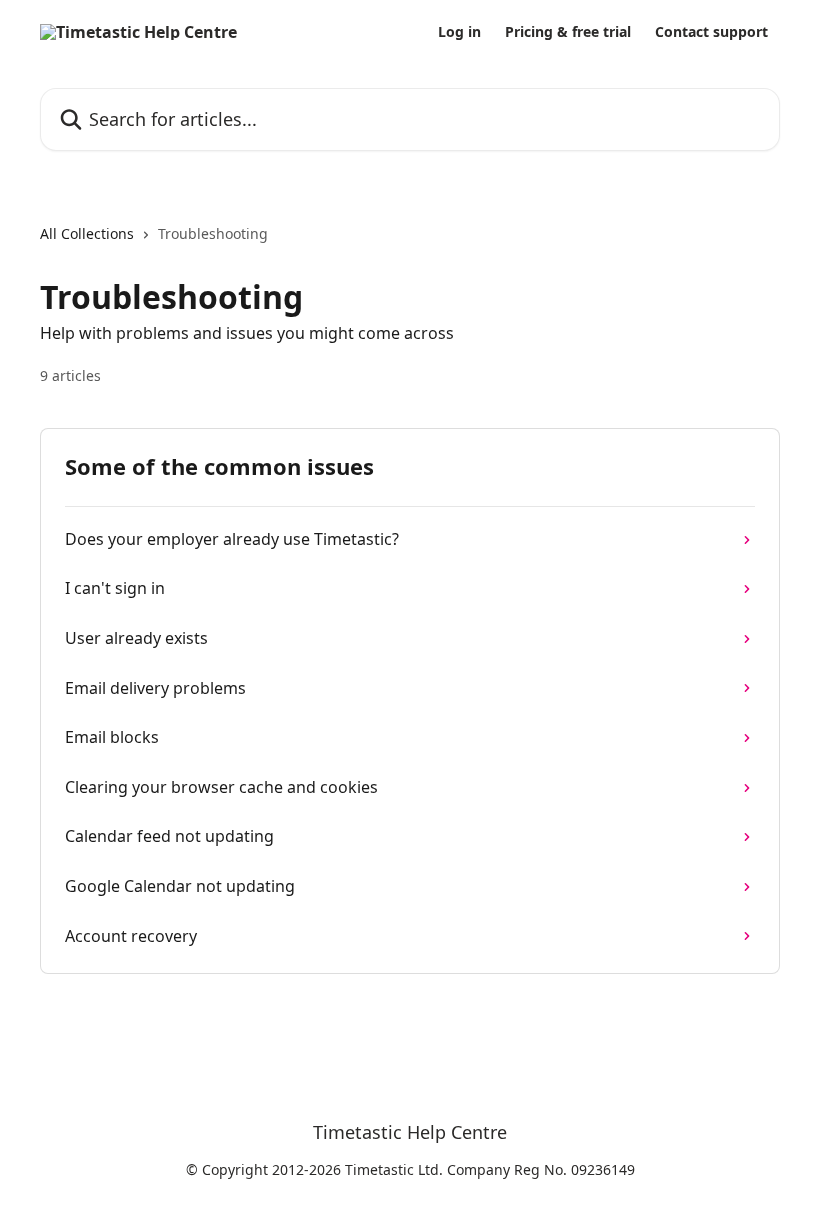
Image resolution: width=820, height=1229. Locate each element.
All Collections (87, 233)
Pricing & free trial (568, 32)
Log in (459, 32)
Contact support (711, 32)
